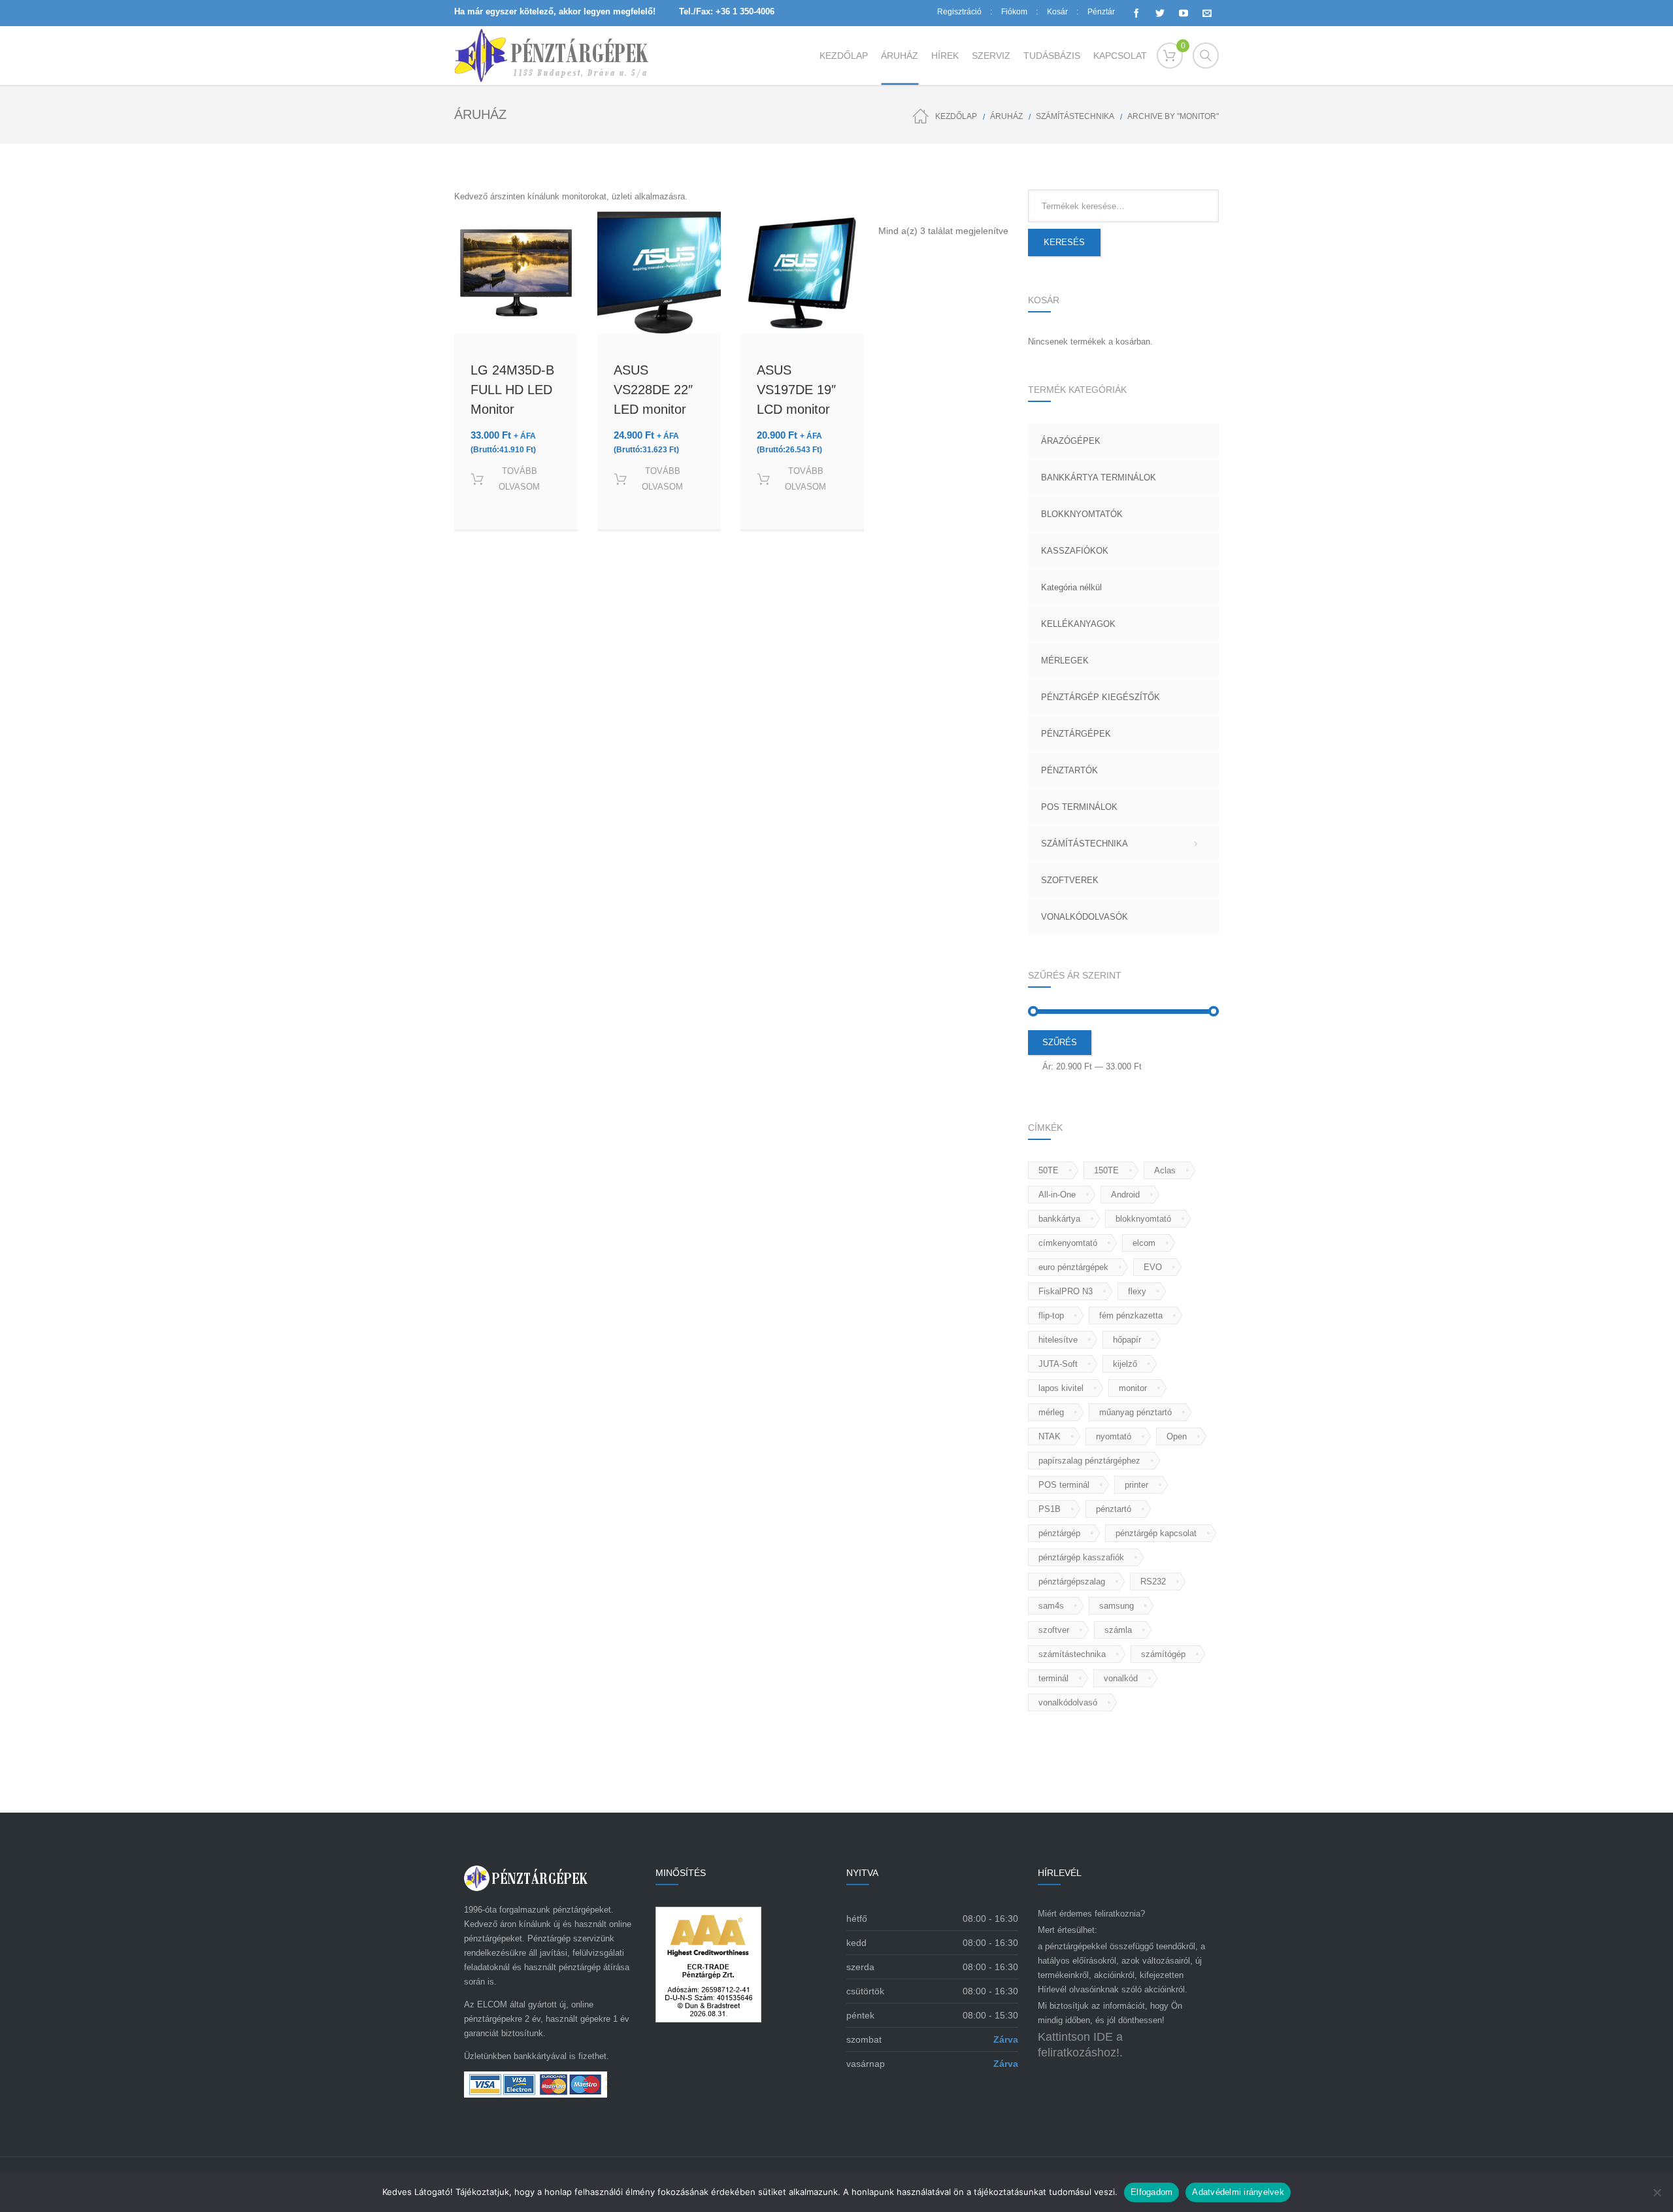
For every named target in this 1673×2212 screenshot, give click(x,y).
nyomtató (1114, 1436)
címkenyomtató (1068, 1243)
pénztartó (1114, 1509)
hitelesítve (1058, 1340)
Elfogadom (1151, 2192)
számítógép (1163, 1654)
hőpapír (1127, 1340)
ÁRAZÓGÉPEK (1071, 441)
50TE (1049, 1170)
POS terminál (1064, 1485)
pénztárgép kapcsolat (1156, 1533)
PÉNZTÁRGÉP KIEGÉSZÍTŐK (1101, 697)
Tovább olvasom (519, 479)
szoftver (1054, 1630)
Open (1177, 1436)
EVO (1153, 1267)
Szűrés (1060, 1042)
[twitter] (1160, 13)
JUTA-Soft (1058, 1364)
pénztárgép (1059, 1533)
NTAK (1050, 1436)
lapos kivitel (1061, 1388)
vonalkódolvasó (1068, 1702)
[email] (1207, 13)
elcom (1144, 1243)
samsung (1117, 1606)
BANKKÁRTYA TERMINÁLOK (1099, 478)
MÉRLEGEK (1065, 661)
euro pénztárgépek (1073, 1267)
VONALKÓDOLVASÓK (1085, 917)
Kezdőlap (956, 116)
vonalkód (1121, 1678)
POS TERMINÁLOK (1079, 807)
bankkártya (1059, 1219)
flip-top (1051, 1315)
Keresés (1064, 242)
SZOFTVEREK (1070, 880)
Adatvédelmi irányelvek (1238, 2192)
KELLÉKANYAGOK (1078, 624)
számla (1118, 1630)
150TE (1106, 1170)
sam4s (1051, 1606)
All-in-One (1057, 1195)
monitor (1133, 1388)
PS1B (1050, 1509)
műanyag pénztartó (1135, 1412)
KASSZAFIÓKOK (1075, 551)
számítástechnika (1072, 1654)
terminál (1053, 1678)
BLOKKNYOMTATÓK (1082, 514)
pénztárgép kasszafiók (1081, 1557)
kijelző (1125, 1364)
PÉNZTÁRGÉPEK (1076, 734)
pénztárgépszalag (1072, 1582)
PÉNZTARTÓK (1069, 770)
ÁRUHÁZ (1006, 116)
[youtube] (1184, 13)
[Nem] (1657, 2192)
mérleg (1051, 1412)
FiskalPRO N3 (1066, 1291)
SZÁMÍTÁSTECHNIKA (1075, 116)
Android (1125, 1195)
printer (1136, 1485)
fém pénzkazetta (1131, 1315)
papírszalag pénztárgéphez (1089, 1461)
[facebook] (1136, 13)
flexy (1137, 1291)
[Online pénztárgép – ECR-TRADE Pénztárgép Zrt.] (552, 56)
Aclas (1165, 1170)
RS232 (1153, 1582)
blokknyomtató (1143, 1219)
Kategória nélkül (1071, 587)
